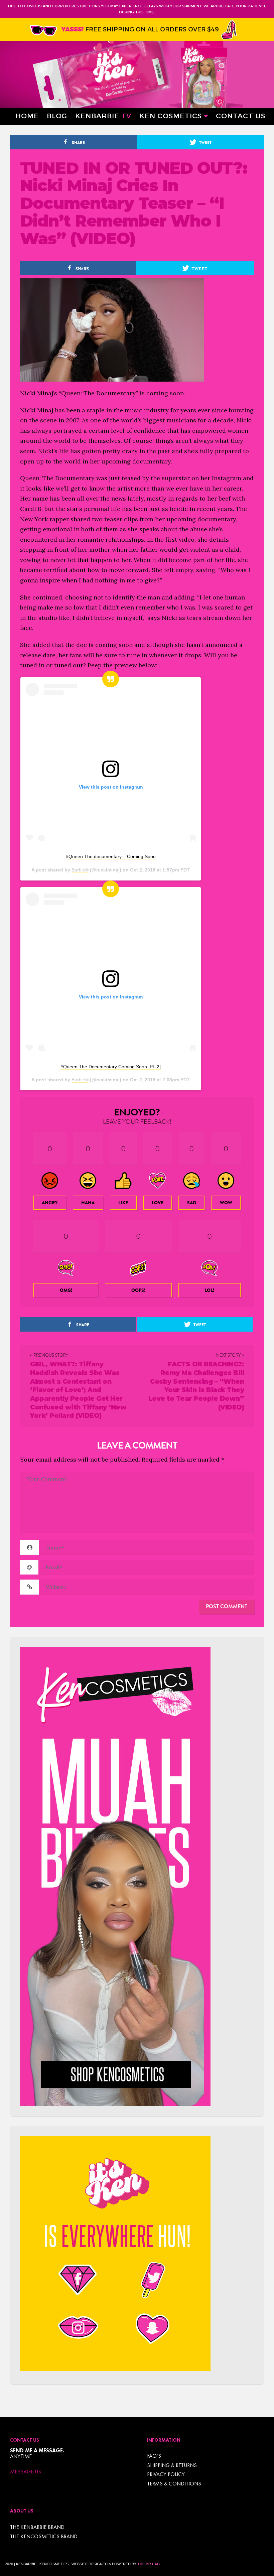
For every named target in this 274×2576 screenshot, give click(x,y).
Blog (57, 115)
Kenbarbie (103, 115)
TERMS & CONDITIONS (174, 2484)
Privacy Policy (166, 2474)
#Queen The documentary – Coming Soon (111, 856)
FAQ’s (154, 2456)
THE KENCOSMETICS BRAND (44, 2536)
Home (27, 115)
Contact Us (241, 115)
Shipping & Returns (172, 2465)
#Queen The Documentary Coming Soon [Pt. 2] (111, 1067)
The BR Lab (149, 2564)
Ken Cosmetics (171, 115)
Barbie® (80, 870)
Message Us (26, 2472)
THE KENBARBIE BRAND (37, 2527)
